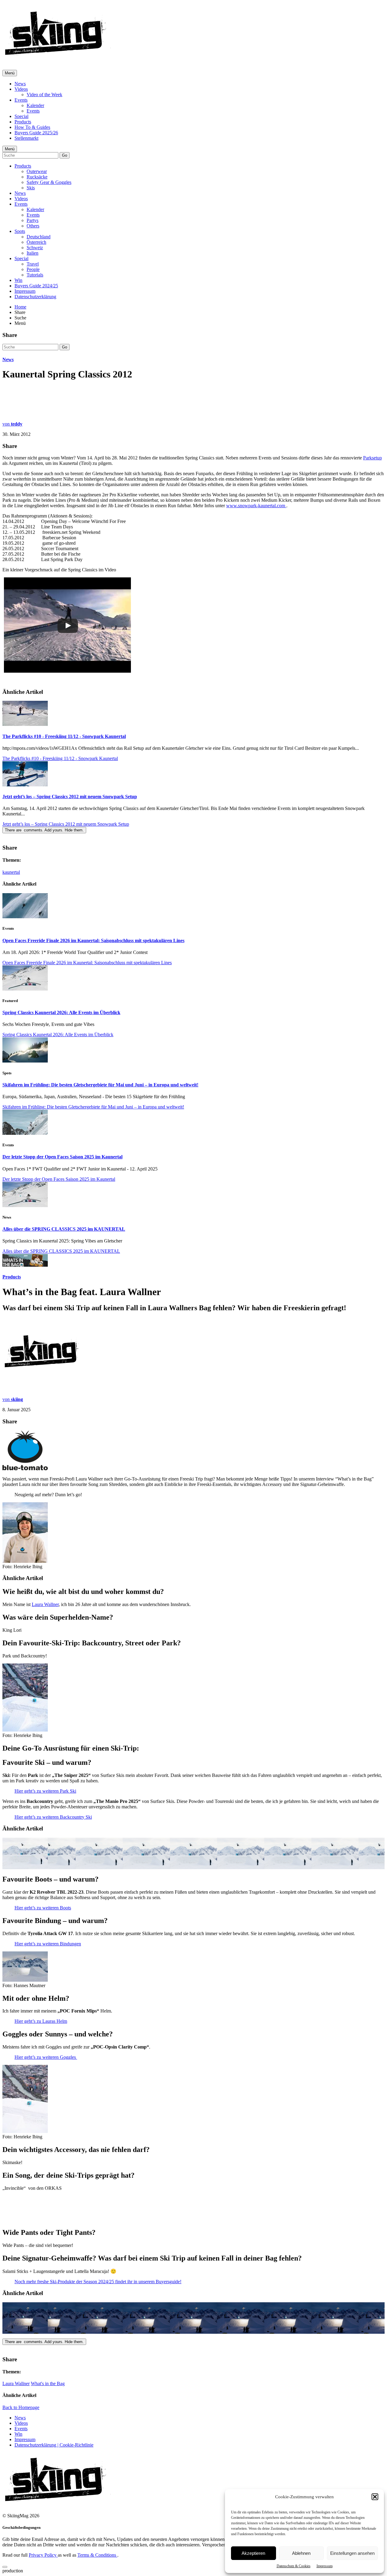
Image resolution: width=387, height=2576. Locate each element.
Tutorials (35, 275)
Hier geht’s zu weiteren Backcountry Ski (53, 1817)
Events (21, 100)
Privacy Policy (43, 2555)
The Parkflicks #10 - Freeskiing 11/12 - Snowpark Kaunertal (64, 736)
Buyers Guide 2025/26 (36, 133)
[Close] (5, 2567)
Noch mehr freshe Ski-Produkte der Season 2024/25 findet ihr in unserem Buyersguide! (98, 2282)
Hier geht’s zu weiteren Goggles (46, 2057)
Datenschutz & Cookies (294, 2566)
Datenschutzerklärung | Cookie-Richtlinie (54, 2445)
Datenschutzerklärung (35, 297)
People (33, 269)
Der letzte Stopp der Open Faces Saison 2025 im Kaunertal (62, 1157)
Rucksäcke (37, 177)
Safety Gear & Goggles (49, 182)
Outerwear (37, 171)
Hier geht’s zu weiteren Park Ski (45, 1791)
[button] (375, 2497)
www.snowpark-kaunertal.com (256, 506)
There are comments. (44, 830)
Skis (31, 188)
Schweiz (35, 248)
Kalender (35, 105)
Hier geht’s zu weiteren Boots (43, 1908)
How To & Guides (32, 127)
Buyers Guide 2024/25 (36, 286)
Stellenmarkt (26, 138)
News (20, 84)
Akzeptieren (253, 2553)
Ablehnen (301, 2553)
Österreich (36, 242)
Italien (33, 253)
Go (65, 155)
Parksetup (372, 458)
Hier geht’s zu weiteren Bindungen (48, 1944)
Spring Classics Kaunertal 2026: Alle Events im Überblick (61, 1012)
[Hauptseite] (58, 57)
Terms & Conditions (97, 2555)
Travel (33, 264)
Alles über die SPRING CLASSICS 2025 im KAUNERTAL (64, 1229)
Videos (21, 89)
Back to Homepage (21, 2407)
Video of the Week (44, 95)
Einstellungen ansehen (352, 2553)
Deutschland (39, 237)
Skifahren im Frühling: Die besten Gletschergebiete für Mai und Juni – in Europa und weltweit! (100, 1085)
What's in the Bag (48, 2383)
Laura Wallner (45, 1604)
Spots (20, 231)
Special (21, 116)
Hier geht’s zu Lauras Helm (41, 2021)
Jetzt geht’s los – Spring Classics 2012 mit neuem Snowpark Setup (70, 797)
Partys (33, 220)
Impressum (325, 2566)
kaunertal (11, 872)
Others (33, 226)
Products (23, 122)
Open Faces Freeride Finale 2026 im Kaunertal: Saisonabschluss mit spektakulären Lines (93, 940)
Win (18, 280)
